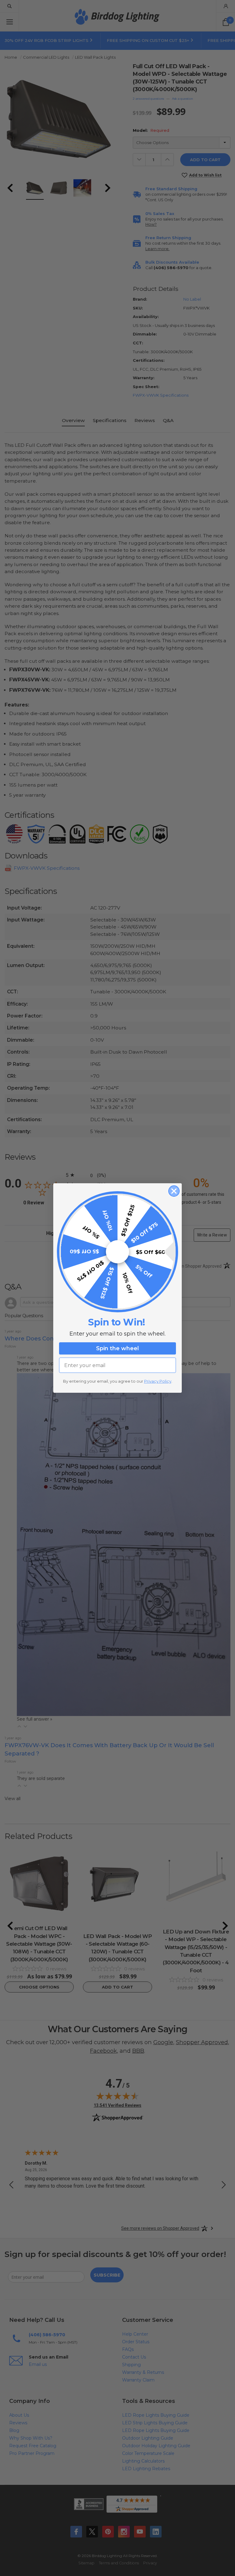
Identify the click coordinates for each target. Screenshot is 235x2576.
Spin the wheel (117, 1348)
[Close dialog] (174, 1191)
